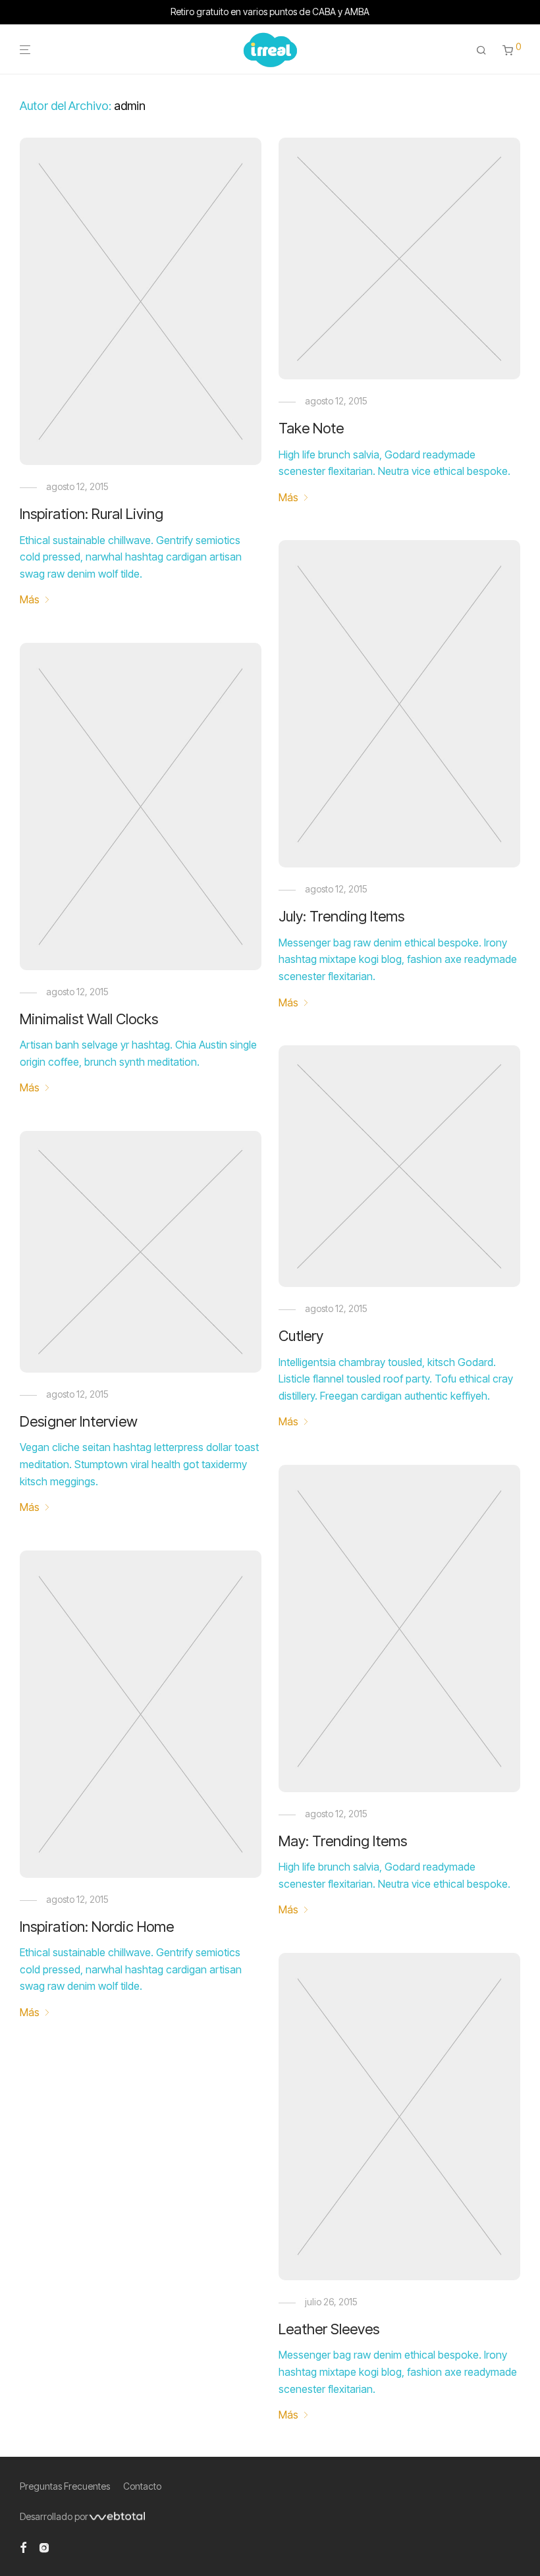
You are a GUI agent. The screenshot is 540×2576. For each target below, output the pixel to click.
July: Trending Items (341, 916)
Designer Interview (79, 1421)
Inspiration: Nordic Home (97, 1927)
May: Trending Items (343, 1841)
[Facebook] (23, 2547)
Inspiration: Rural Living (92, 514)
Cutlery (301, 1336)
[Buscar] (481, 50)
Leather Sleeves (329, 2329)
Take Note (311, 428)
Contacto (142, 2486)
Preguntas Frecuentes (65, 2486)
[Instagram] (44, 2547)
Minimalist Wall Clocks (89, 1019)
